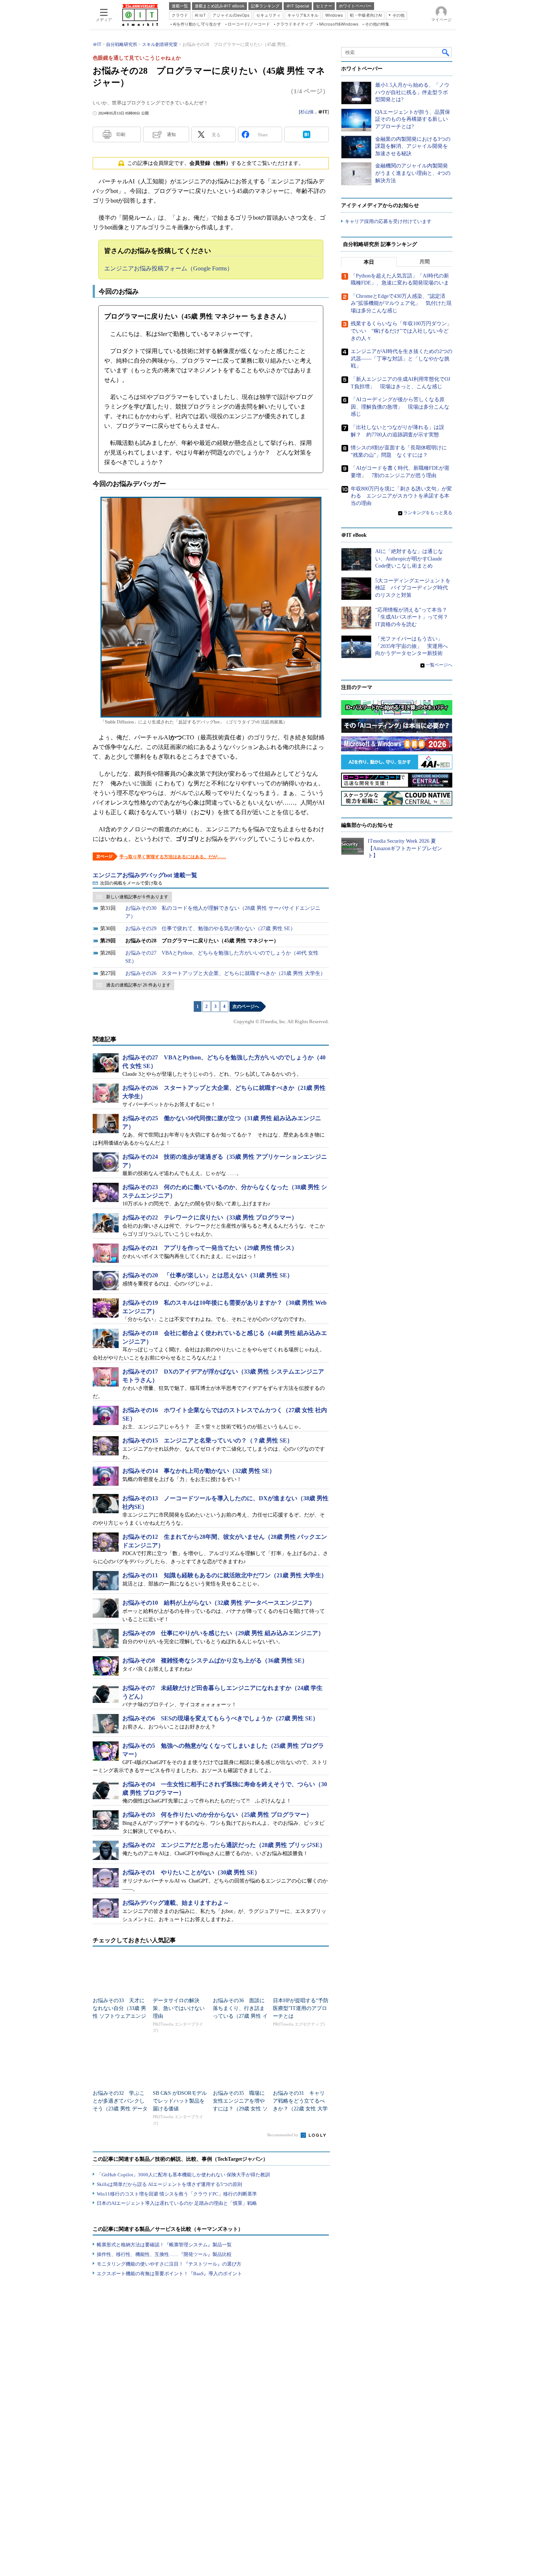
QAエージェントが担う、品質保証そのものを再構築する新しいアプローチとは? (413, 119)
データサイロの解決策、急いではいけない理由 (179, 2008)
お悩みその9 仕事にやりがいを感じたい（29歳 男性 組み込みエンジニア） (223, 1633)
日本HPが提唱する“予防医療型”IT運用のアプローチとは (301, 2008)
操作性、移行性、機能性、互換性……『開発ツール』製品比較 (164, 2254)
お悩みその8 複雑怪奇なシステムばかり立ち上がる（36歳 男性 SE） (215, 1660)
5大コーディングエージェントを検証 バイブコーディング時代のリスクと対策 (413, 588)
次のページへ (246, 1006)
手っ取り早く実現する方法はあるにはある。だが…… (173, 857)
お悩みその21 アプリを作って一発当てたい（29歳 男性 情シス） (210, 1248)
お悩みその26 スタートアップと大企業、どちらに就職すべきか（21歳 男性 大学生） (225, 973)
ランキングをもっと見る (428, 513)
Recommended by (283, 2135)
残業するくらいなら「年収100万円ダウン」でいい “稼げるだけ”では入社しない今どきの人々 (401, 331)
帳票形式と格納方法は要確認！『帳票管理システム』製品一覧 (164, 2245)
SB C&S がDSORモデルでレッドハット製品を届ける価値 (180, 2101)
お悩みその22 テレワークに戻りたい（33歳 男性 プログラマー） (210, 1217)
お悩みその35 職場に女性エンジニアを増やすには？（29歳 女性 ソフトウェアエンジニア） (240, 2109)
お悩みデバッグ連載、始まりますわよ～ (176, 1903)
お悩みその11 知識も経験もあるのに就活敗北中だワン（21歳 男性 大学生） (225, 1575)
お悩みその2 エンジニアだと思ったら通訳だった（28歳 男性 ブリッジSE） (224, 1845)
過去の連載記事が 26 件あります (138, 985)
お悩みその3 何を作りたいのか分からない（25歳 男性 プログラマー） (217, 1815)
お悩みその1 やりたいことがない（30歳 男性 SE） (191, 1872)
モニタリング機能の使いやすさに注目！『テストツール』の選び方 (169, 2264)
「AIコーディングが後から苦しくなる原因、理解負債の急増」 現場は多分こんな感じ (400, 407)
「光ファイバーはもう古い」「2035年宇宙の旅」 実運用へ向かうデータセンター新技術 (412, 646)
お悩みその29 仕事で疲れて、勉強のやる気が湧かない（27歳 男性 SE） (210, 928)
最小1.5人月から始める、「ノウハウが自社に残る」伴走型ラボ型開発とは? (412, 92)
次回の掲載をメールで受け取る (131, 883)
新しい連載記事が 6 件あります (137, 897)
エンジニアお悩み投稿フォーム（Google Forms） (169, 268)
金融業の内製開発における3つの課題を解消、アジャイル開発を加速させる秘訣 (413, 146)
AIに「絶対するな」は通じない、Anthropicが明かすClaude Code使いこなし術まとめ (409, 559)
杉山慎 (307, 112)
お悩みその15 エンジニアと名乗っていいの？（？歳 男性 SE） (208, 1440)
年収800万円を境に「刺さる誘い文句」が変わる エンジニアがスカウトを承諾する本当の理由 (401, 496)
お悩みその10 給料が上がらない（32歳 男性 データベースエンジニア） (219, 1603)
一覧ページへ (439, 665)
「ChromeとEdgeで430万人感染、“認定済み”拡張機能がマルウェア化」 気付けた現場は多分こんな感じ (401, 303)
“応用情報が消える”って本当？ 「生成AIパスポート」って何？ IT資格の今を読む (414, 617)
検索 (446, 52)
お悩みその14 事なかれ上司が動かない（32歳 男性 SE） (199, 1471)
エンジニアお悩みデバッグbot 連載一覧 (145, 875)
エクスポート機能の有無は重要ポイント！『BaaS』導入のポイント (169, 2274)
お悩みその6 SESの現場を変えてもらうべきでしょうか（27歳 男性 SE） (220, 1718)
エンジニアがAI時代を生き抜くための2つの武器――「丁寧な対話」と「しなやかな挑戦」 (402, 359)
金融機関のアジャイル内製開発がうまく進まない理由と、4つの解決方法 (413, 173)
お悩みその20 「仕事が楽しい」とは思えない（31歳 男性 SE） (208, 1275)
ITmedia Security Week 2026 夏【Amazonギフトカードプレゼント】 (405, 848)
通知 (171, 134)
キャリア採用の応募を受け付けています (388, 221)
